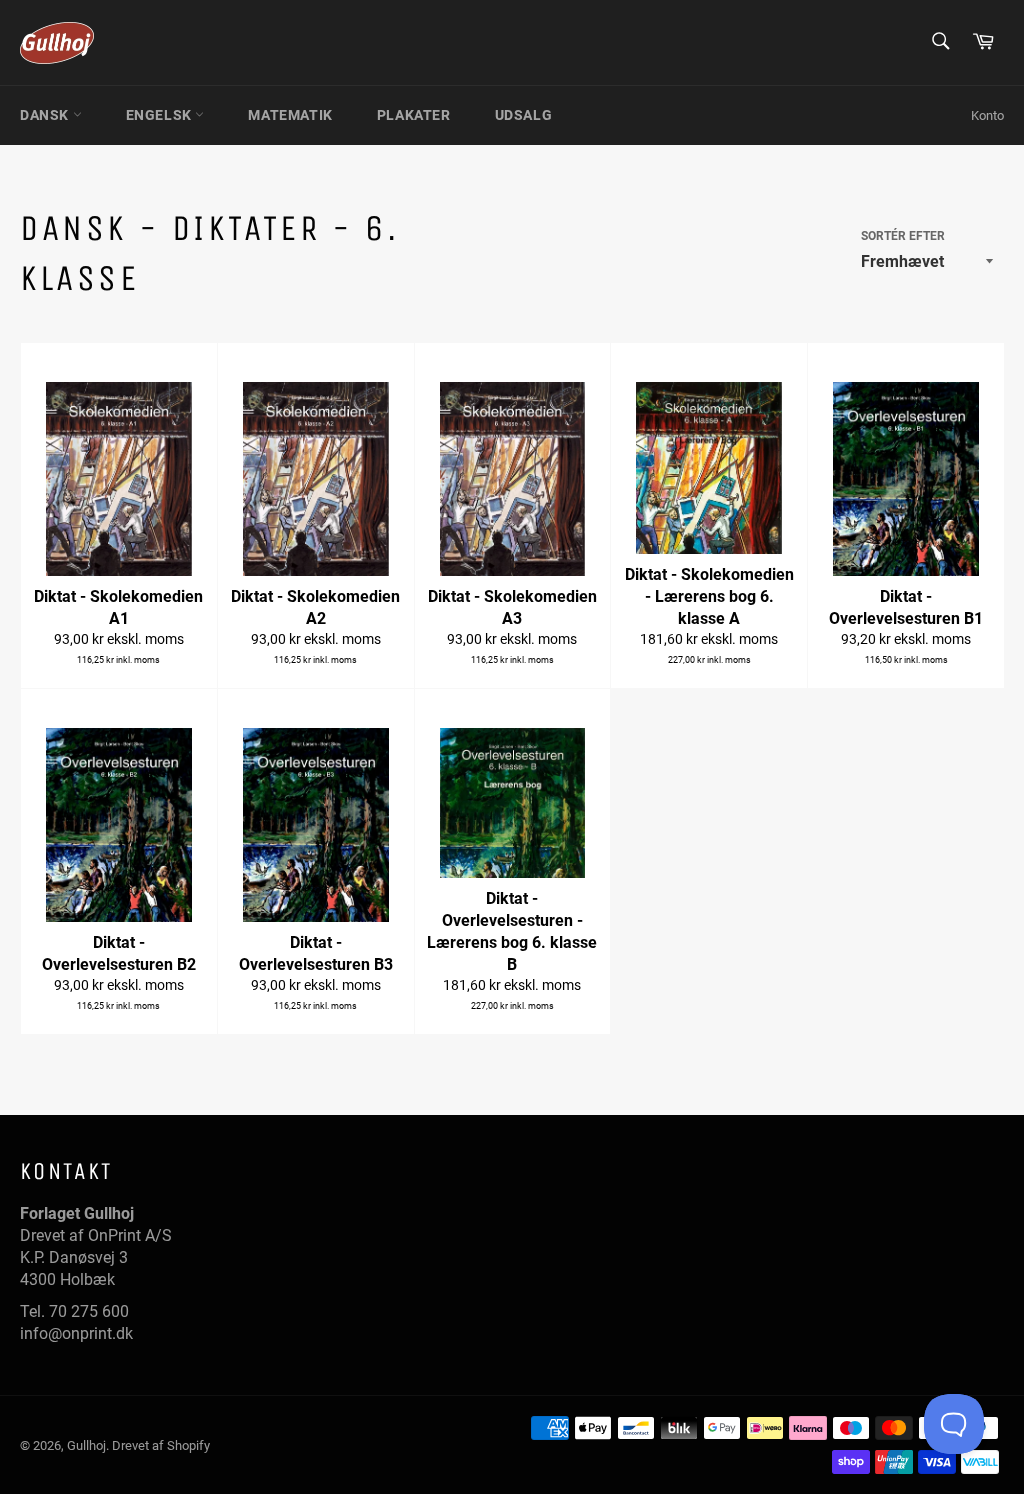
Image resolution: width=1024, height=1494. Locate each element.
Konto (987, 115)
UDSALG (524, 115)
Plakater (414, 115)
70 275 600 (89, 1311)
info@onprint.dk (76, 1333)
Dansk (46, 115)
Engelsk (161, 115)
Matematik (290, 115)
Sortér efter (903, 236)
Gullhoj (86, 1445)
